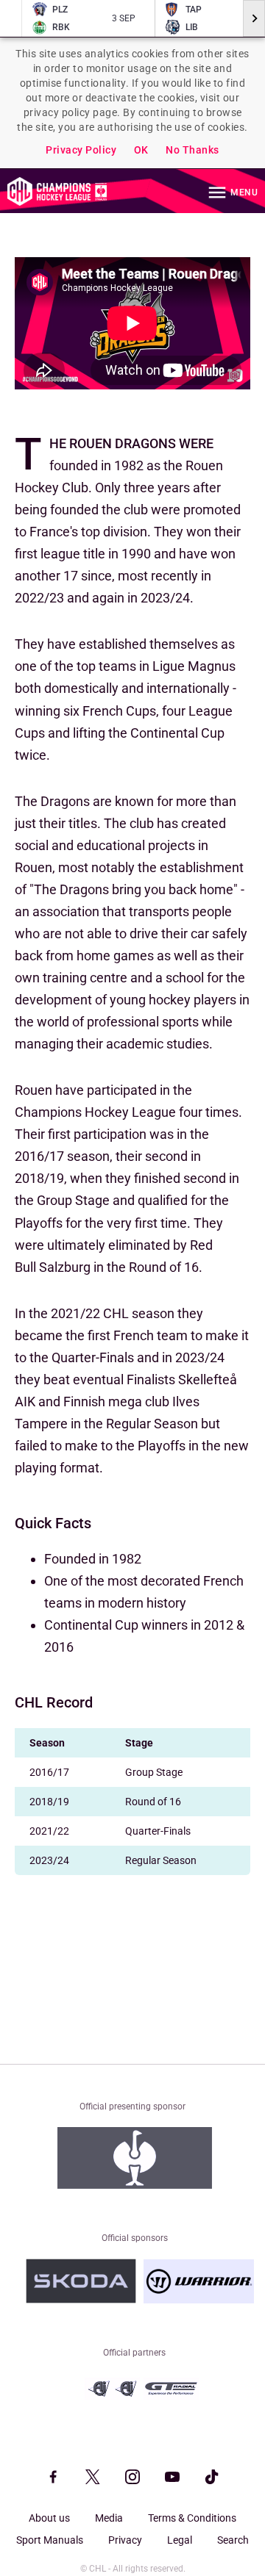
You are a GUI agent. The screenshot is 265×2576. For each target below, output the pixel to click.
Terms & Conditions (192, 2518)
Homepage (57, 191)
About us (49, 2518)
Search (233, 2540)
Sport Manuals (50, 2540)
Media (109, 2518)
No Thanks (192, 150)
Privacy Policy (81, 150)
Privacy (125, 2540)
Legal (180, 2540)
